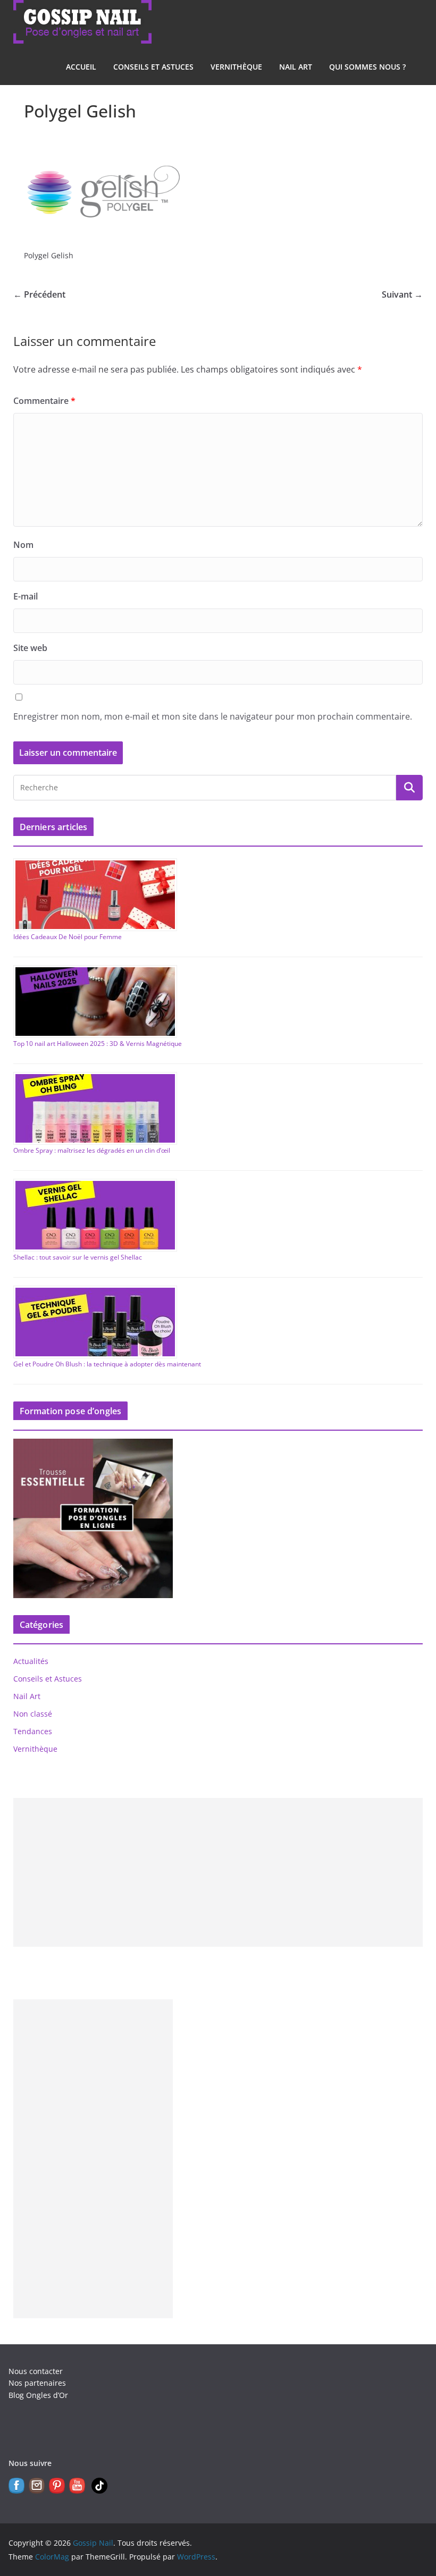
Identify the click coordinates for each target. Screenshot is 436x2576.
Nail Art (296, 67)
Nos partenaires (37, 2383)
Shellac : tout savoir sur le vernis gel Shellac (78, 1257)
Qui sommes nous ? (367, 67)
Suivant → (402, 294)
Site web (30, 648)
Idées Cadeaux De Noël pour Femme (68, 937)
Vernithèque (236, 67)
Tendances (33, 1731)
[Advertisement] (218, 1872)
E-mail (26, 596)
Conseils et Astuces (153, 67)
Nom (23, 545)
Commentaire (44, 401)
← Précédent (39, 294)
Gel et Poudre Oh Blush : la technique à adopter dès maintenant (107, 1364)
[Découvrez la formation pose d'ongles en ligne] (93, 1445)
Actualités (31, 1661)
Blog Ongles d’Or (38, 2395)
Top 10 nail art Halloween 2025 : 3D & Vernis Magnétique (98, 1044)
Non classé (33, 1714)
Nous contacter (36, 2371)
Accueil (81, 67)
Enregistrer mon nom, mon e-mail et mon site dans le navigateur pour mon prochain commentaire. (213, 716)
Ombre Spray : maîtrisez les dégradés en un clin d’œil (92, 1150)
